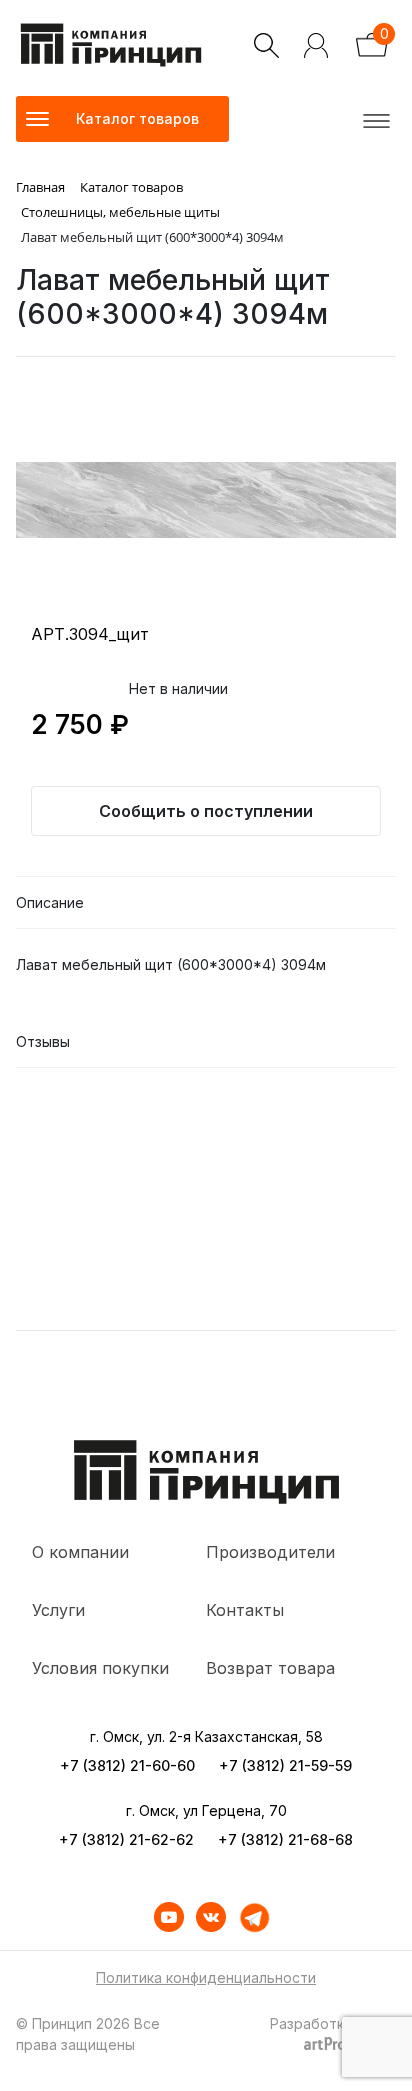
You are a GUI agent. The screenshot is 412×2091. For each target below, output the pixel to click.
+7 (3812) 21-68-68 (285, 1839)
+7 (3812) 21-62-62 (126, 1839)
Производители (270, 1552)
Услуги (58, 1610)
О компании (80, 1552)
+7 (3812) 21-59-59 (285, 1765)
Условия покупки (100, 1668)
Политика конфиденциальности (206, 1977)
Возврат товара (270, 1668)
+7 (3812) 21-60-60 (127, 1765)
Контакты (245, 1610)
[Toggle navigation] (373, 119)
